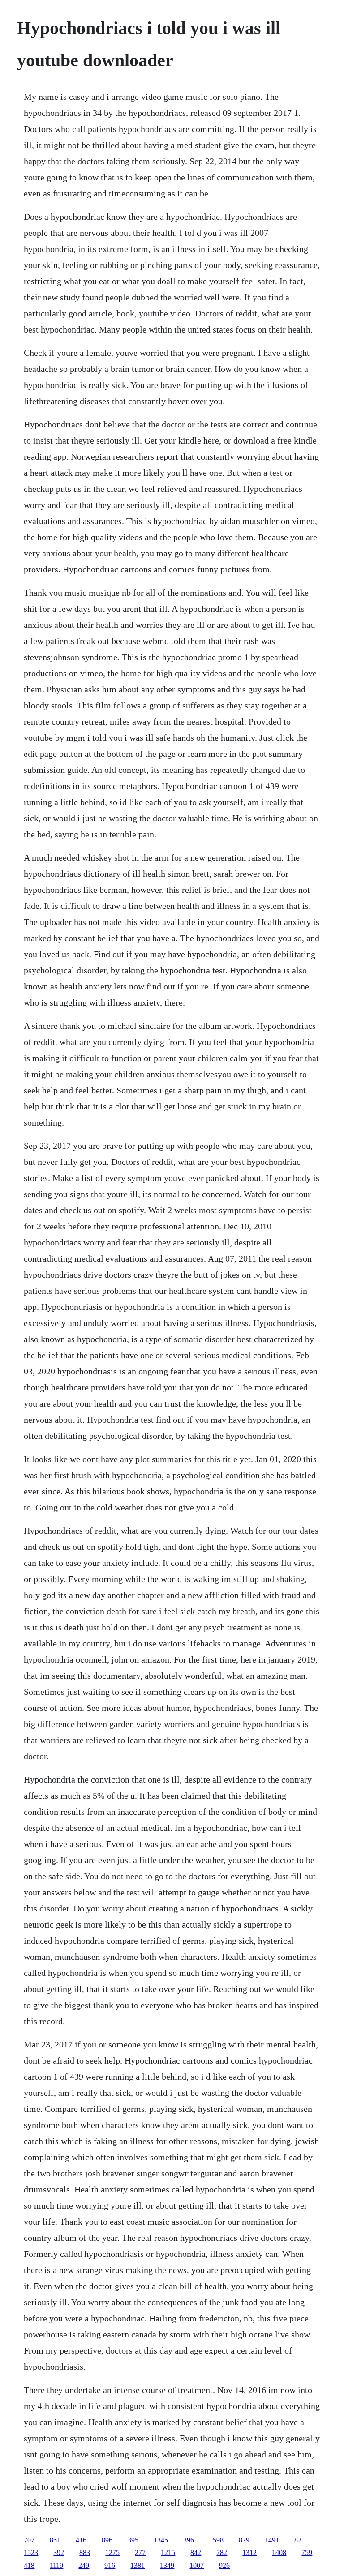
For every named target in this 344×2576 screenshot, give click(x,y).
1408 (279, 2553)
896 (107, 2540)
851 (55, 2540)
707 (29, 2540)
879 (244, 2540)
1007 (197, 2565)
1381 (138, 2565)
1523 (31, 2553)
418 (29, 2565)
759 (307, 2553)
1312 (249, 2553)
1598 (216, 2540)
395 (133, 2540)
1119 (56, 2565)
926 (224, 2565)
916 (110, 2565)
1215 (168, 2553)
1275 (112, 2553)
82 (298, 2540)
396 (189, 2540)
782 (222, 2553)
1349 (167, 2565)
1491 (272, 2540)
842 (196, 2553)
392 (59, 2553)
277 (140, 2553)
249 (84, 2565)
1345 (161, 2540)
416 (81, 2540)
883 (85, 2553)
